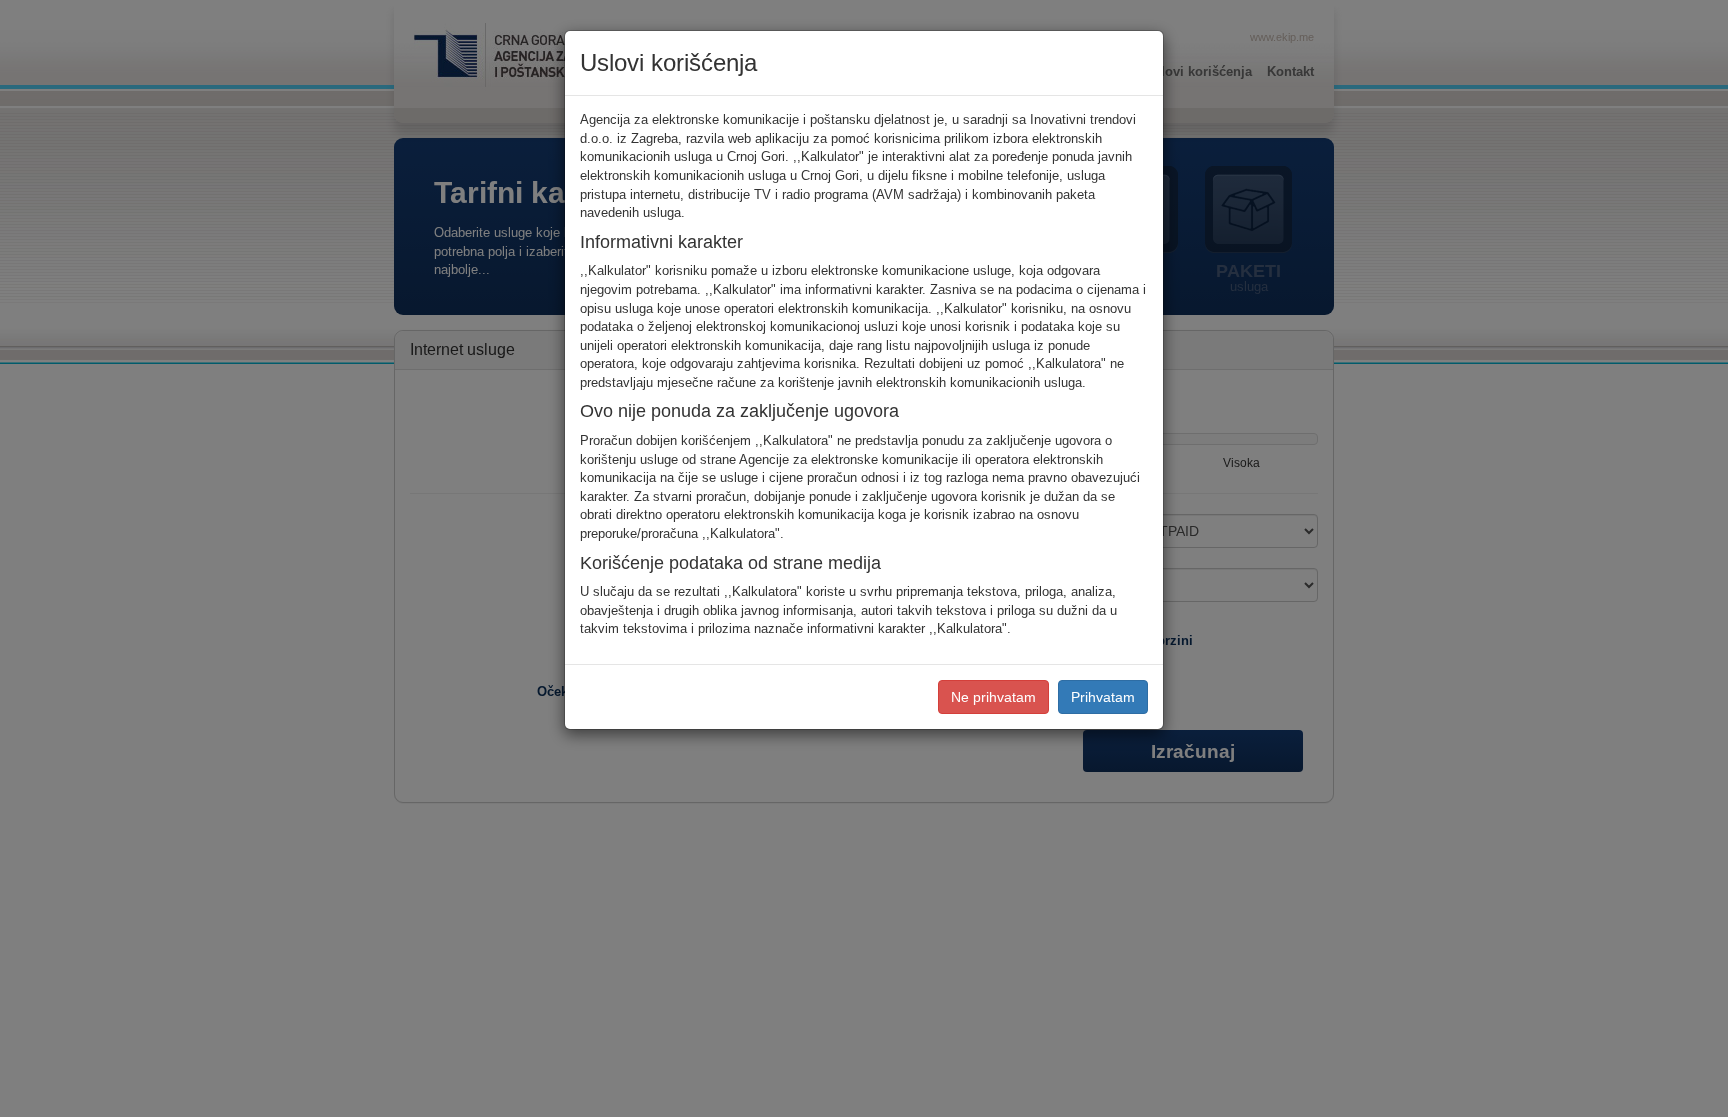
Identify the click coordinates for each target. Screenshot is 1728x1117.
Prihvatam (1103, 697)
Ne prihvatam (993, 697)
